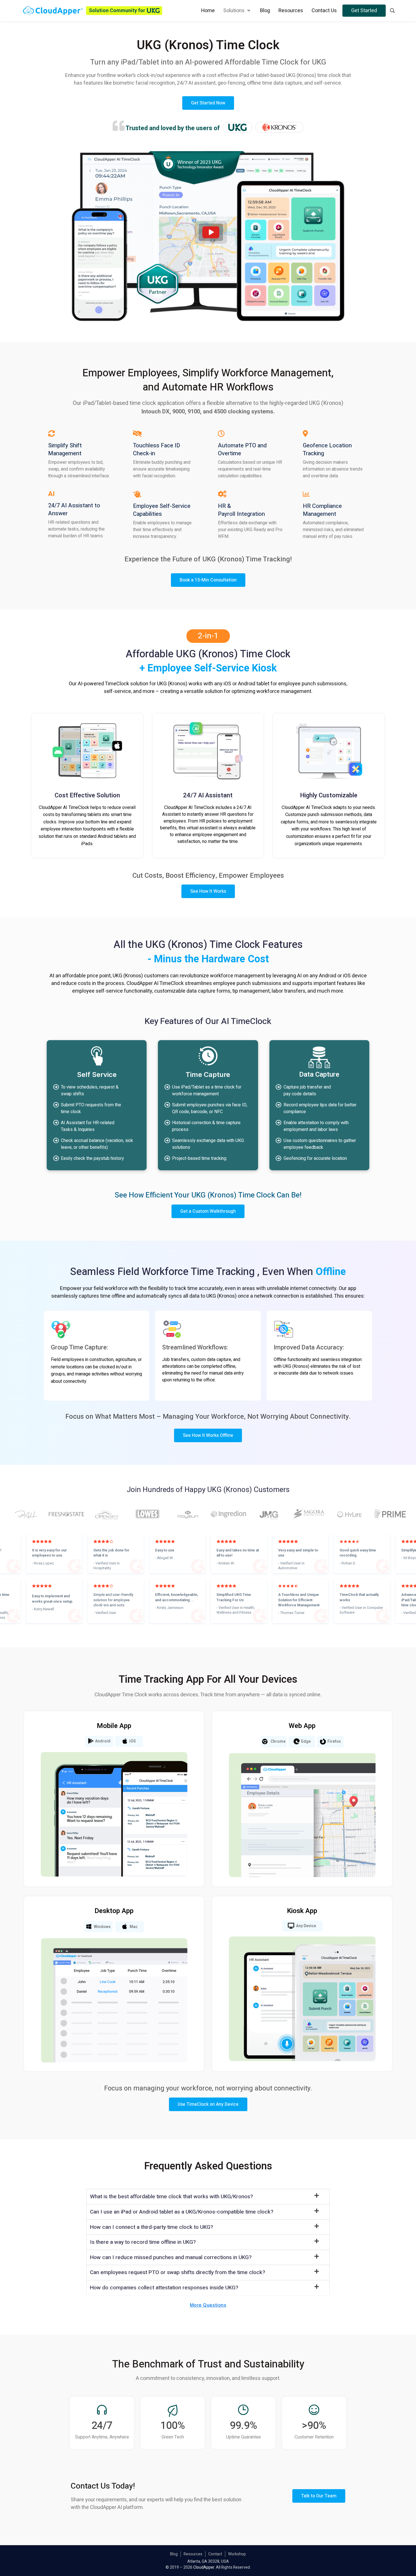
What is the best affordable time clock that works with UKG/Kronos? (171, 2197)
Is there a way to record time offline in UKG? (143, 2242)
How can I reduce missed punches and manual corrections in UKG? (171, 2257)
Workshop (237, 2554)
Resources (193, 2554)
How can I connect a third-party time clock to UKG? (152, 2227)
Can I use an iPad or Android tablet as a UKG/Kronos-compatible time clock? (182, 2212)
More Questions (208, 2305)
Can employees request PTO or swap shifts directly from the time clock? (178, 2272)
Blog (174, 2554)
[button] (208, 2197)
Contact (215, 2554)
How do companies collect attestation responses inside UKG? (164, 2288)
